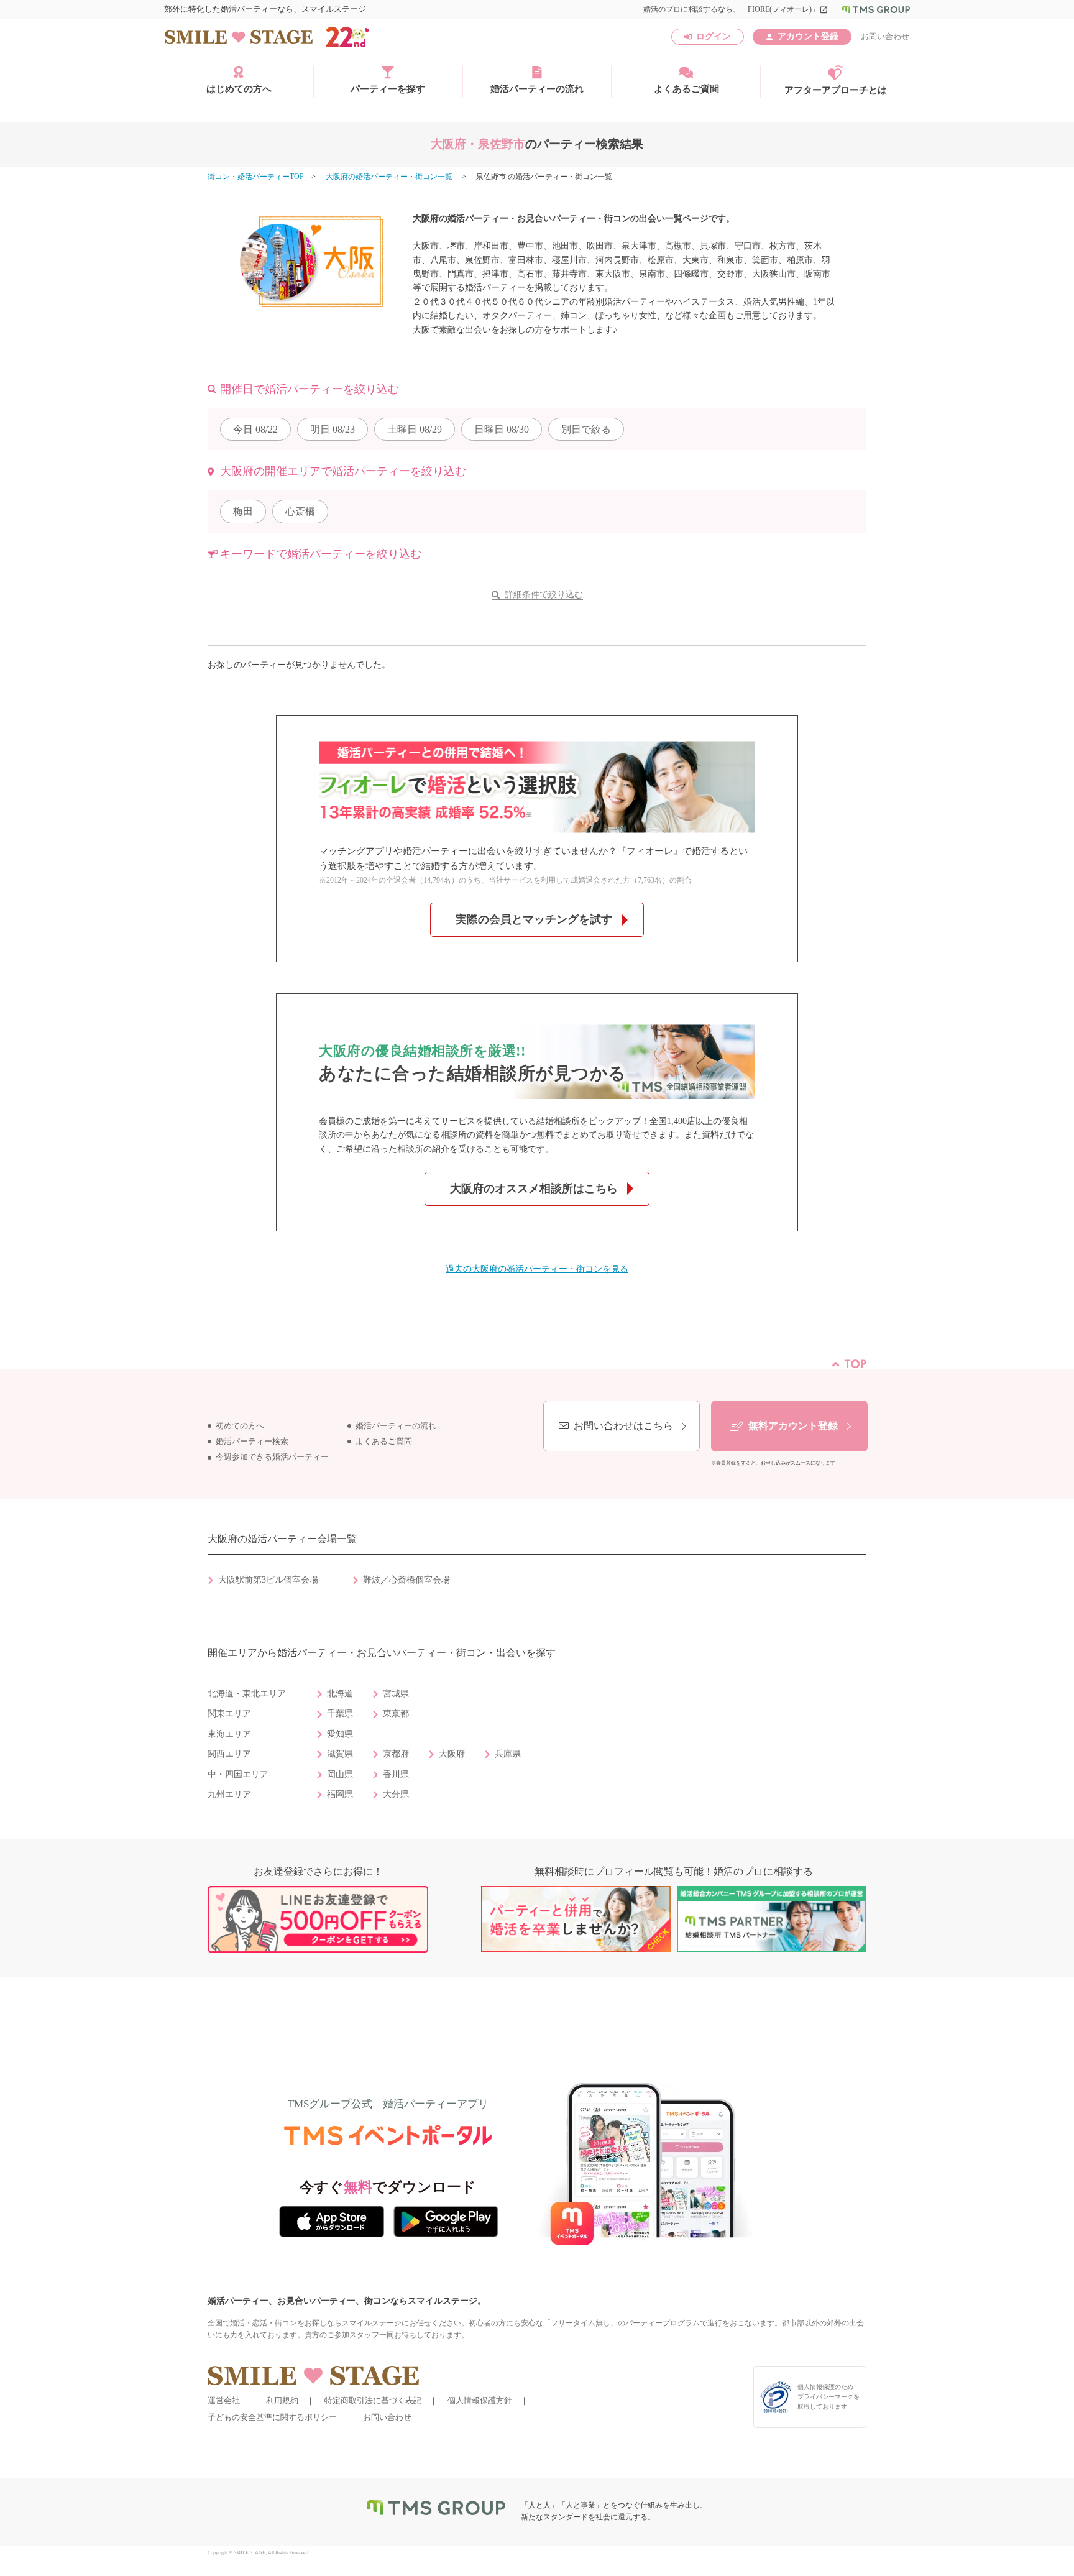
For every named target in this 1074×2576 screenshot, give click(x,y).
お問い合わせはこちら (623, 1426)
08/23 (333, 429)
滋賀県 (340, 1754)
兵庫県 (508, 1754)
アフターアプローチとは (836, 90)
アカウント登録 (808, 36)
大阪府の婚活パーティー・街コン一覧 (390, 177)
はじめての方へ (239, 89)
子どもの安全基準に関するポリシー (272, 2417)
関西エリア (229, 1754)
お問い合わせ (885, 36)
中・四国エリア (238, 1774)
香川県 (396, 1774)
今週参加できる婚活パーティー (272, 1457)
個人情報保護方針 (480, 2400)
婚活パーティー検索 (252, 1442)
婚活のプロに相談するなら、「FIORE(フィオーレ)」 (736, 9)
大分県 (396, 1794)
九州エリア (229, 1794)
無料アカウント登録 (793, 1426)
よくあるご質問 (686, 89)
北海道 (340, 1694)
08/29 (415, 429)
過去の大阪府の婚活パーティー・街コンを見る (537, 1269)
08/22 (255, 429)
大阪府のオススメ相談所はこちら (534, 1189)
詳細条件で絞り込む (544, 595)
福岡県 (340, 1794)
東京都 (396, 1713)
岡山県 (340, 1774)
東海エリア (229, 1734)
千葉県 (340, 1713)
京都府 (396, 1754)
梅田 (243, 511)
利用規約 (282, 2400)
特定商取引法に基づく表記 (373, 2400)
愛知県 (340, 1734)
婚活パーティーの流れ (537, 89)
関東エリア (229, 1713)
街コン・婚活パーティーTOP (256, 177)
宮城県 (396, 1694)
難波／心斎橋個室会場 (406, 1580)
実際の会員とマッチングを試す (534, 919)
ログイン (714, 36)
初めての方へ (240, 1426)
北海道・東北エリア (247, 1694)
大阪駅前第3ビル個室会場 (268, 1580)
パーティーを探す (388, 89)
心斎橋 (300, 511)
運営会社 (224, 2400)
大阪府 (452, 1754)
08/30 (502, 429)
